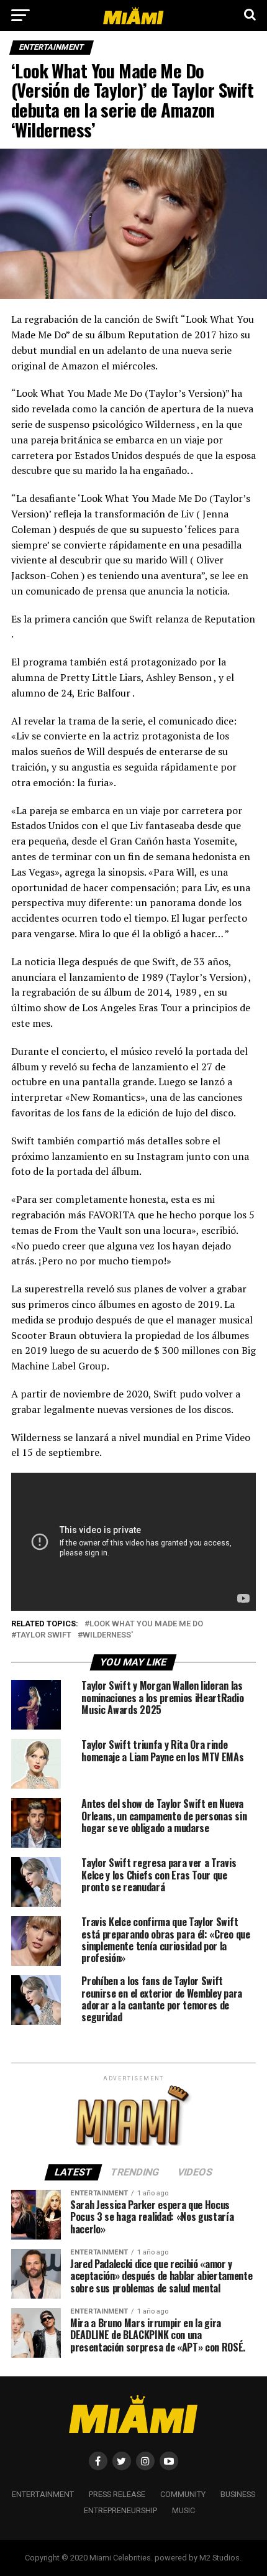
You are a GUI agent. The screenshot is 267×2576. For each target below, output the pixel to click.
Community (183, 2494)
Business (238, 2494)
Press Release (117, 2494)
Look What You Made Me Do (146, 1624)
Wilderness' (108, 1635)
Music (183, 2510)
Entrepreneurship (120, 2510)
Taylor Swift (44, 1635)
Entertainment (43, 2494)
